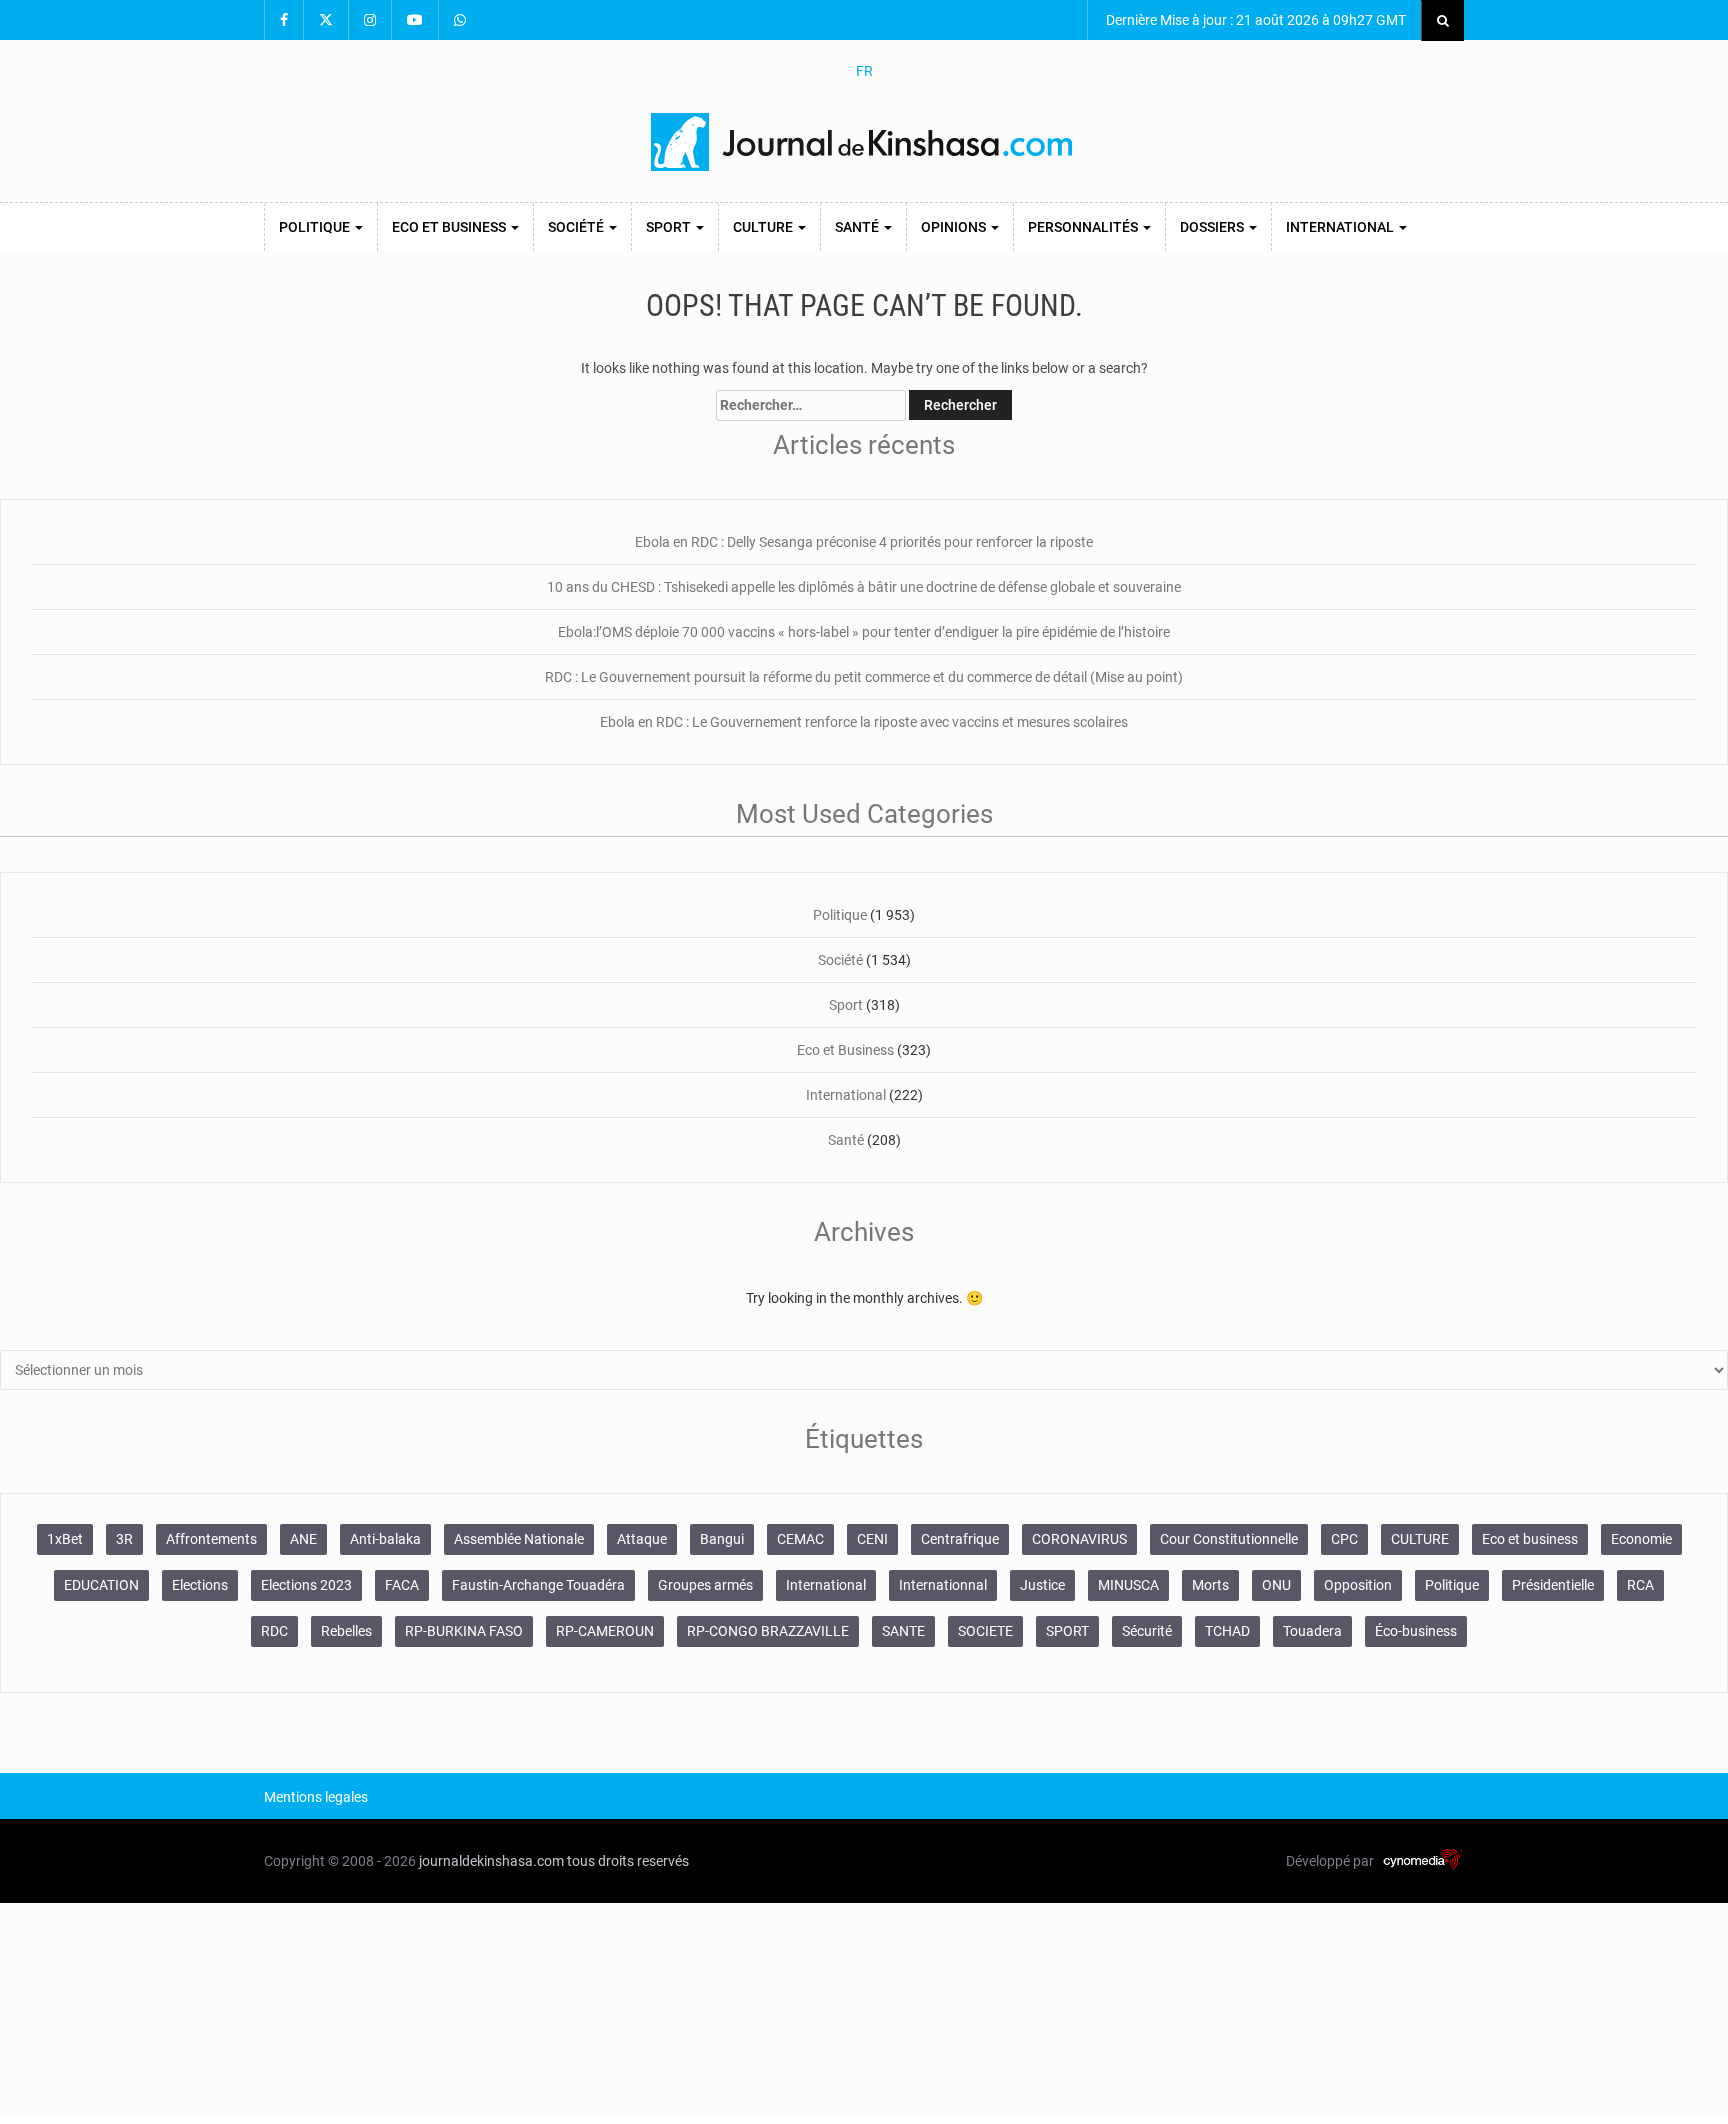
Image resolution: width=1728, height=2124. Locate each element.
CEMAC (800, 1539)
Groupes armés (705, 1585)
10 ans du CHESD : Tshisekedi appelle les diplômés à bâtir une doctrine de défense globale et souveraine (864, 587)
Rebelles (346, 1631)
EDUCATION (101, 1585)
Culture (764, 227)
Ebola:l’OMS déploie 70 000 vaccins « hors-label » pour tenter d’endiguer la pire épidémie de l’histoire (864, 632)
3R (124, 1539)
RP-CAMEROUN (605, 1631)
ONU (1276, 1585)
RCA (1640, 1585)
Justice (1042, 1585)
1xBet (65, 1539)
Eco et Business (450, 227)
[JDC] (864, 142)
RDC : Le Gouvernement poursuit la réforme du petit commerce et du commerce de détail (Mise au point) (864, 677)
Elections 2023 (306, 1585)
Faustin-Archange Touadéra (538, 1585)
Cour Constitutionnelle (1229, 1539)
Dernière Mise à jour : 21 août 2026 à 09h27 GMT (1254, 20)
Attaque (642, 1539)
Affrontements (211, 1539)
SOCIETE (985, 1631)
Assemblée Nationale (519, 1539)
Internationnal (943, 1585)
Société (577, 227)
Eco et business (1530, 1539)
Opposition (1358, 1585)
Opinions (955, 227)
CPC (1344, 1539)
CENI (872, 1539)
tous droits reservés (628, 1861)
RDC (274, 1631)
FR (864, 71)
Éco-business (1416, 1631)
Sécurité (1147, 1631)
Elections (200, 1585)
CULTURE (1420, 1539)
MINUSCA (1128, 1585)
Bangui (722, 1539)
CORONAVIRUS (1079, 1539)
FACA (402, 1585)
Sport (670, 227)
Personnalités (1084, 227)
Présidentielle (1553, 1585)
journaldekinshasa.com (491, 1861)
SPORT (1067, 1631)
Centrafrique (960, 1539)
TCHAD (1227, 1631)
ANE (303, 1539)
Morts (1210, 1585)
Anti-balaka (385, 1539)
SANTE (903, 1631)
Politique (316, 227)
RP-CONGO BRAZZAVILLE (768, 1631)
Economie (1641, 1539)
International (1341, 227)
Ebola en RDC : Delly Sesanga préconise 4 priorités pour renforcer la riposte (864, 542)
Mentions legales (316, 1797)
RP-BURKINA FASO (464, 1631)
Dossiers (1213, 227)
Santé (858, 227)
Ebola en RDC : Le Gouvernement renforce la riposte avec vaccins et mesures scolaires (864, 722)
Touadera (1312, 1631)
